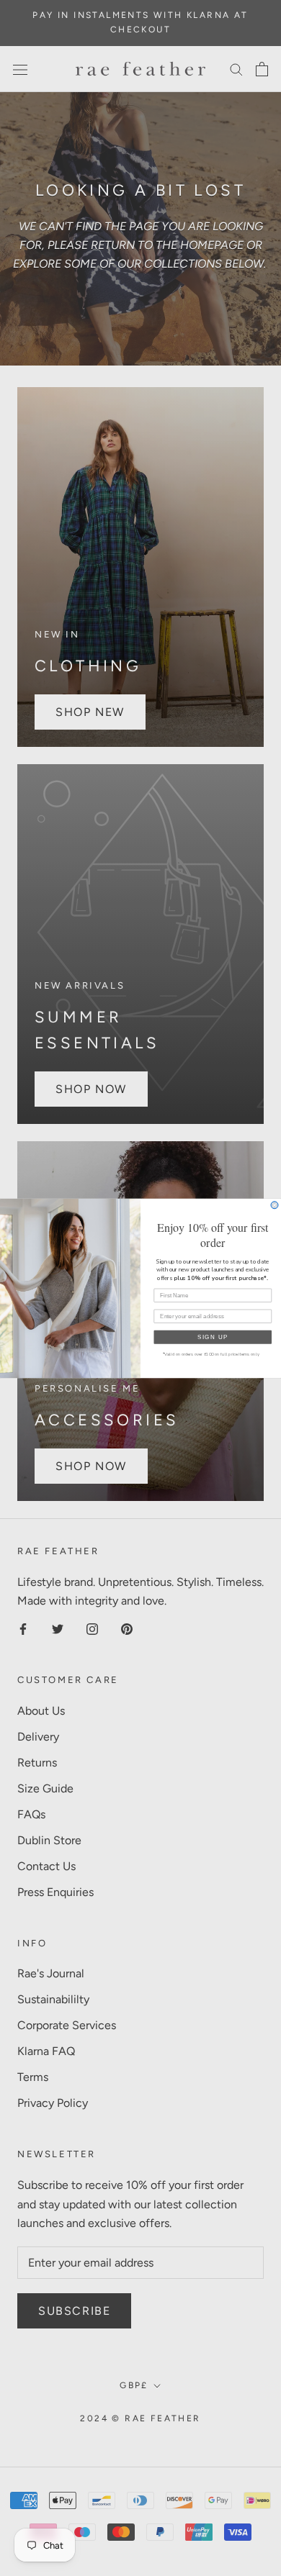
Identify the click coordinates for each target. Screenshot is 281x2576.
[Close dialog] (275, 1205)
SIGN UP (213, 1337)
